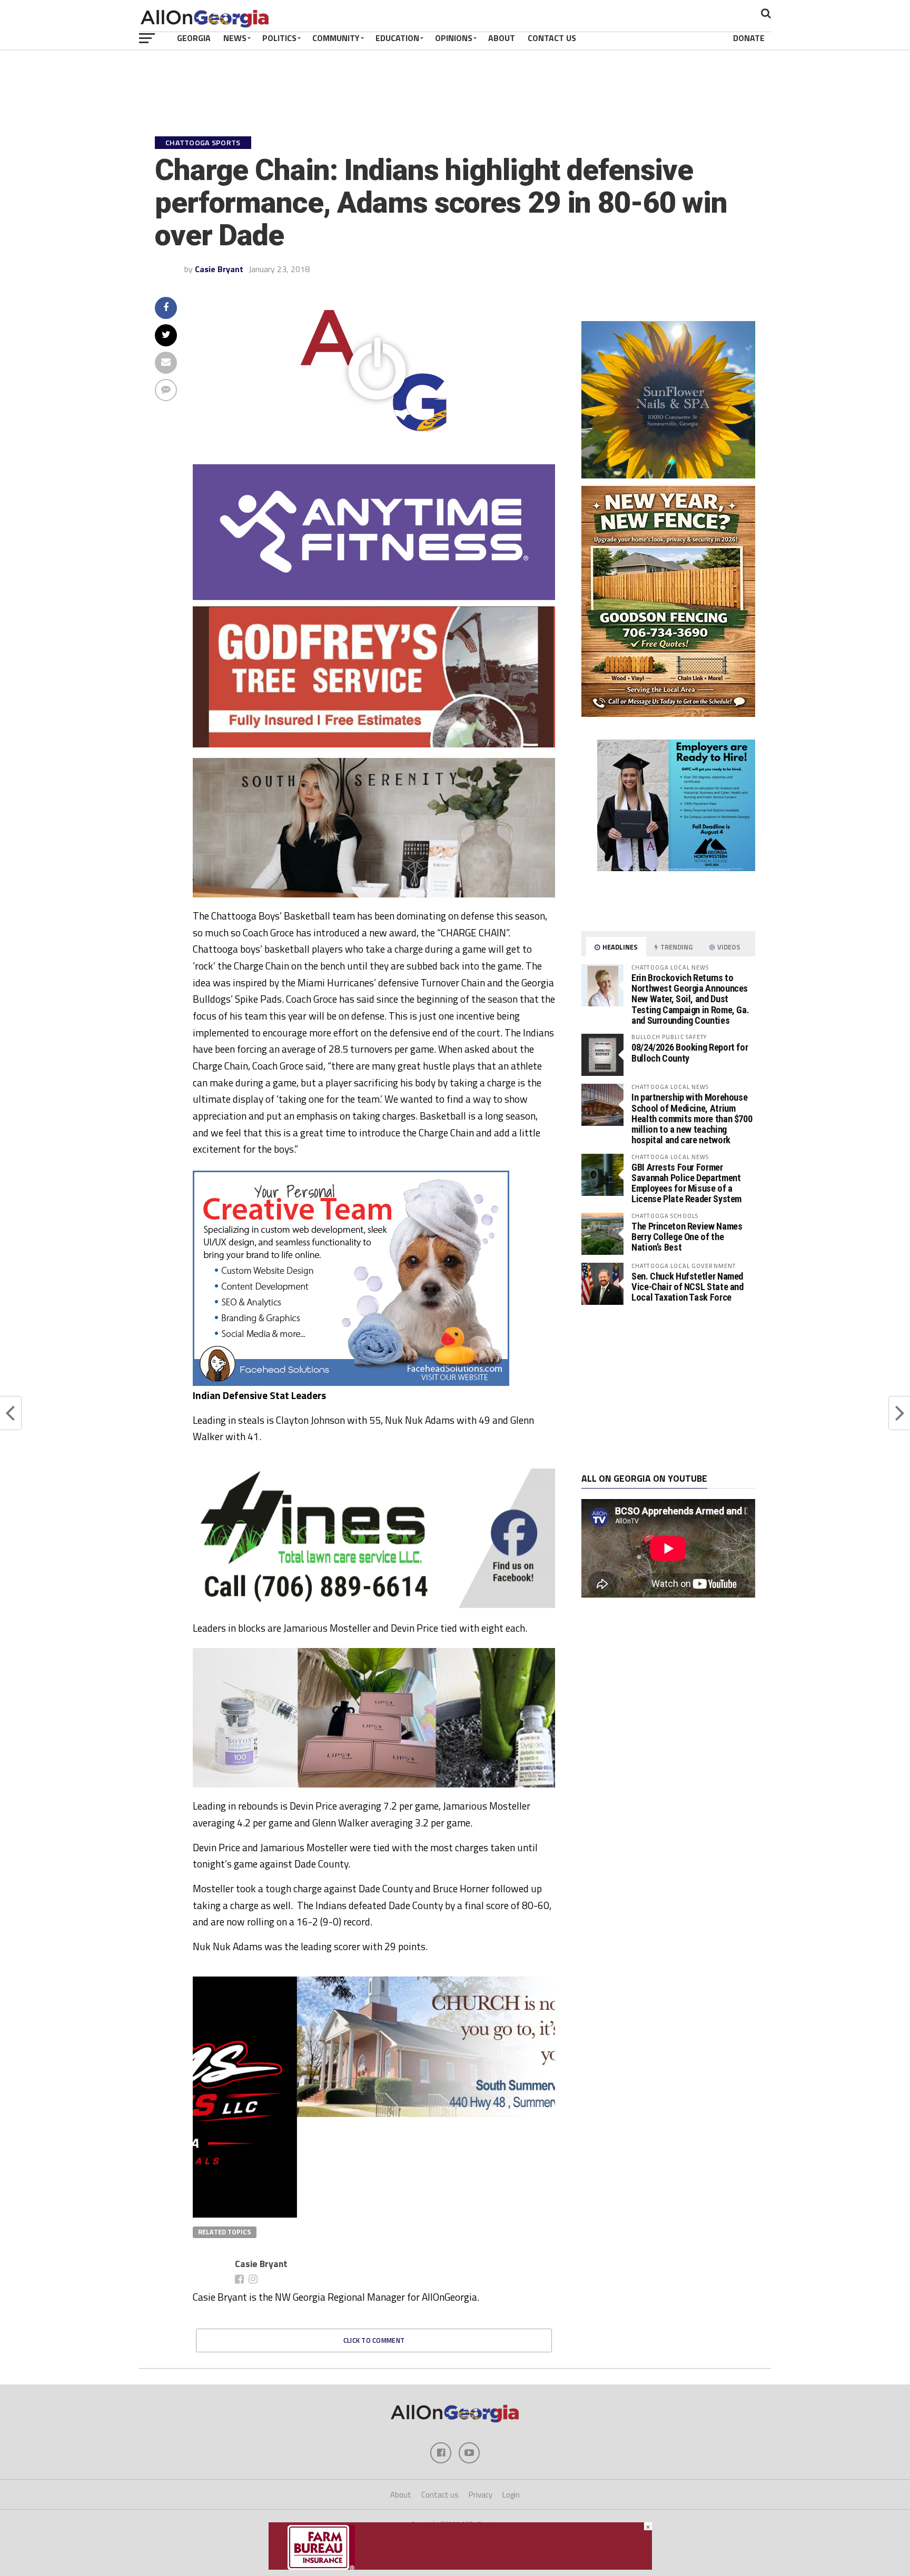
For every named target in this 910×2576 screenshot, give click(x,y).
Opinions (454, 38)
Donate (749, 38)
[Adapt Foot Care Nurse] (668, 910)
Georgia (194, 38)
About (502, 38)
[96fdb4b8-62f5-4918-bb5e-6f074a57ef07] (668, 475)
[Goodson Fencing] (668, 714)
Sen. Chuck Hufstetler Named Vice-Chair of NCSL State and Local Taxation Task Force (688, 1287)
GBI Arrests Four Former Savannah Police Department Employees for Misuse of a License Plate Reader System (686, 1183)
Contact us (440, 2495)
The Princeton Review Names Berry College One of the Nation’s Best (687, 1237)
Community (336, 38)
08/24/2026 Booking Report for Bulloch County (690, 1052)
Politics (279, 38)
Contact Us (552, 38)
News (235, 38)
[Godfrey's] (374, 744)
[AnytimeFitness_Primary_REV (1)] (374, 597)
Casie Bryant (219, 269)
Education (397, 38)
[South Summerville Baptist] (374, 2114)
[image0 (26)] (351, 1383)
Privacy (481, 2495)
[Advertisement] (668, 1389)
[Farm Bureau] (460, 2567)
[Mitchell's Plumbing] (374, 1594)
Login (511, 2495)
